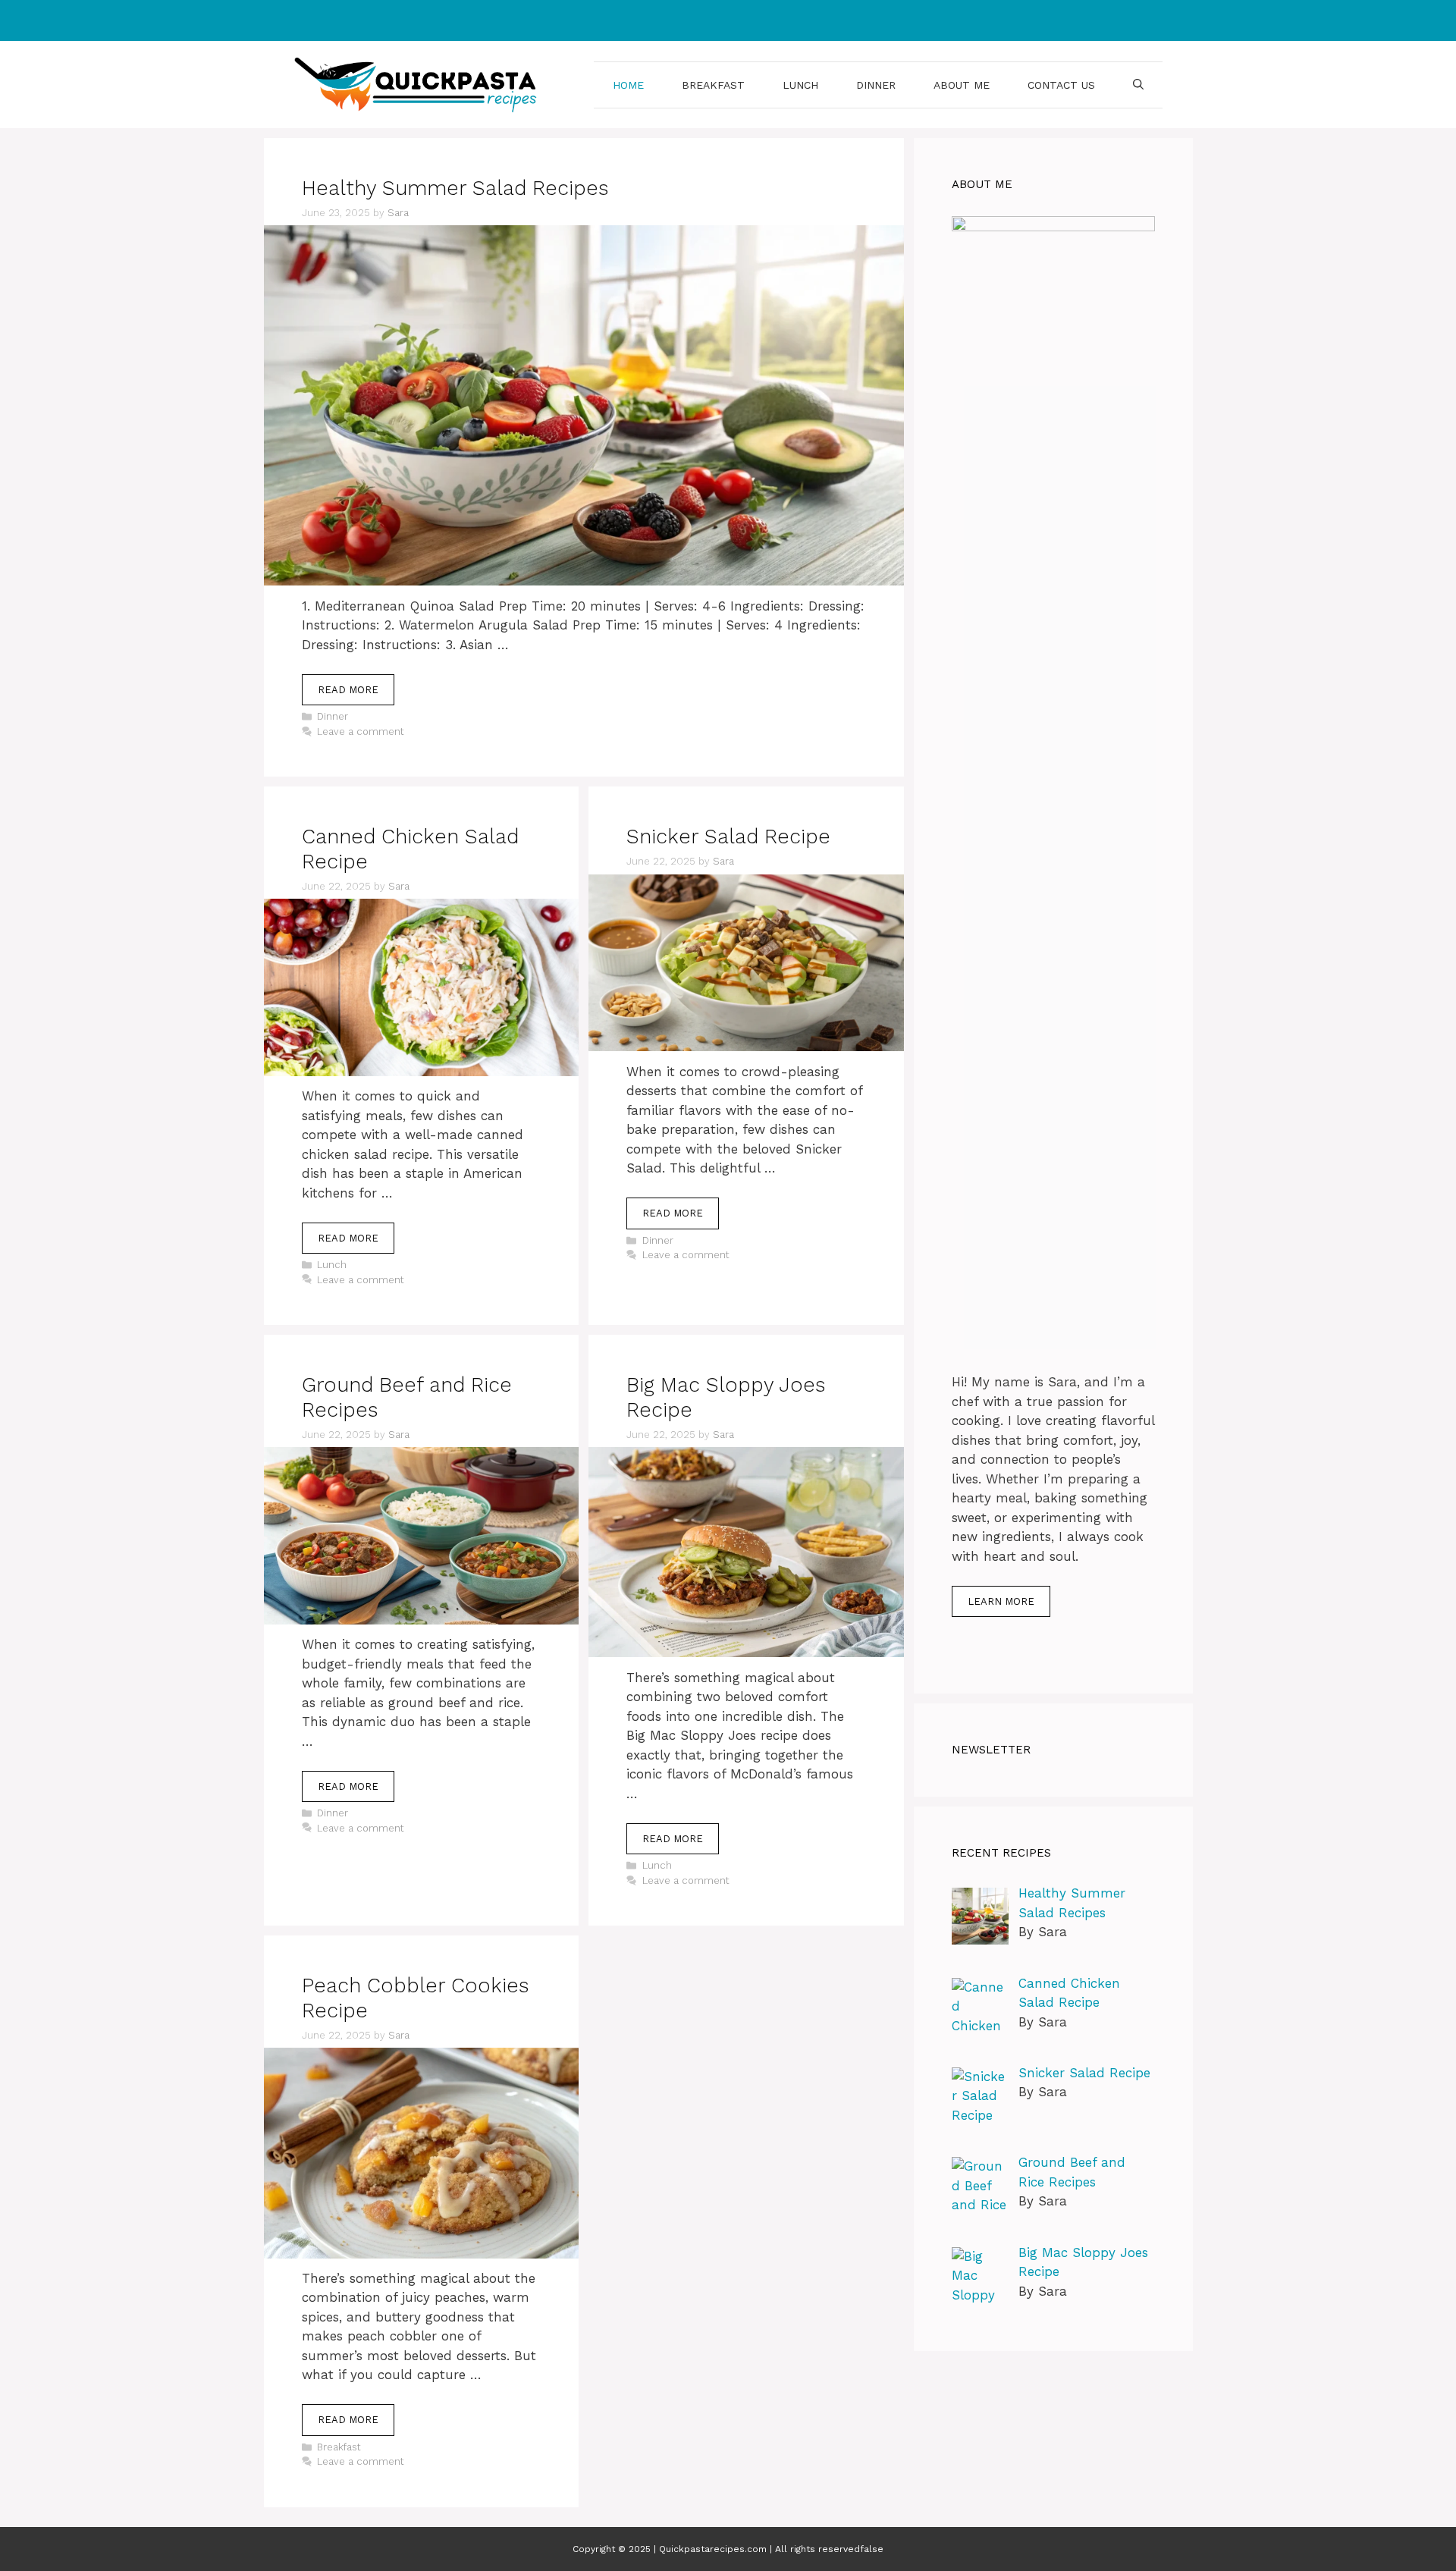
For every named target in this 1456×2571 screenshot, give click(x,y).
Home (628, 85)
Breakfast (713, 85)
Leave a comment (361, 731)
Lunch (800, 85)
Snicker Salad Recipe (728, 837)
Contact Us (1061, 85)
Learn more (1001, 1601)
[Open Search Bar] (1138, 85)
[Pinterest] (741, 20)
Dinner (876, 85)
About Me (962, 85)
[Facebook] (709, 20)
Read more (348, 690)
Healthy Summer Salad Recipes (455, 188)
